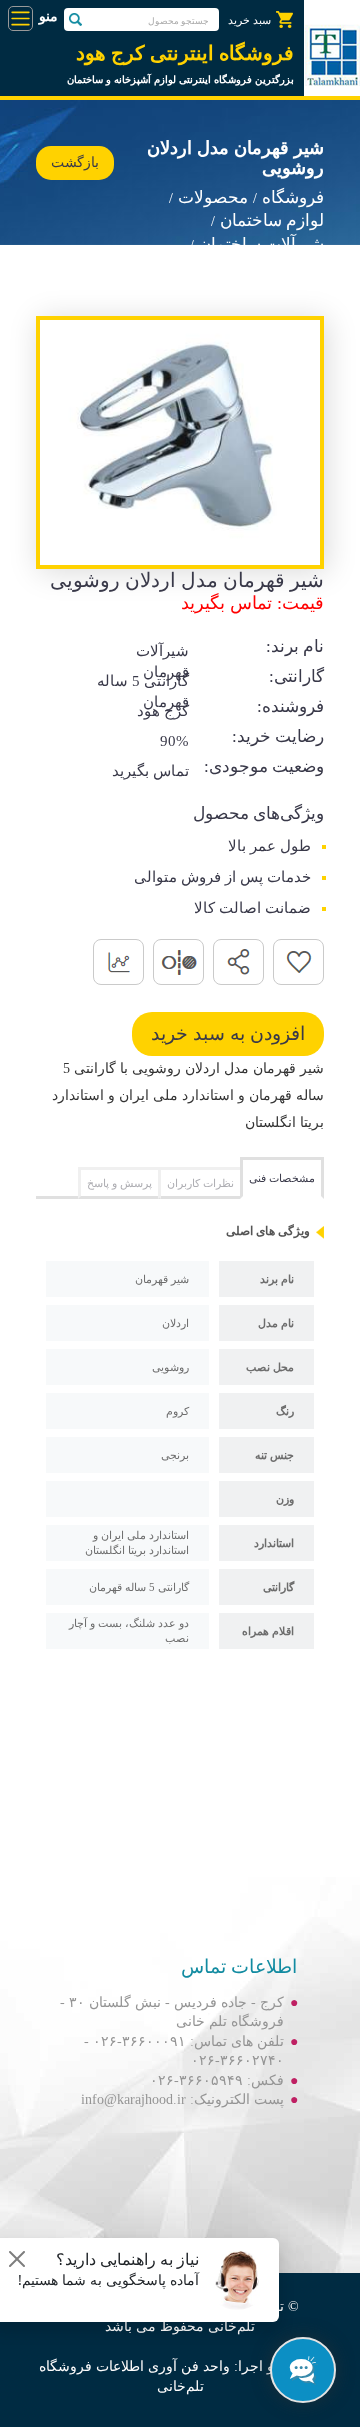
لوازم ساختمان (272, 220)
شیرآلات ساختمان (261, 244)
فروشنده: (290, 706)
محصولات (213, 197)
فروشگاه (293, 197)
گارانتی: (296, 676)
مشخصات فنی (282, 1178)
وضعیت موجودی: (264, 766)
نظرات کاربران (200, 1183)
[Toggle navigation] (20, 18)
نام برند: (295, 646)
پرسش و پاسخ (119, 1183)
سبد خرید (249, 20)
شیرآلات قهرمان (267, 268)
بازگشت (75, 162)
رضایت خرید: (278, 736)
